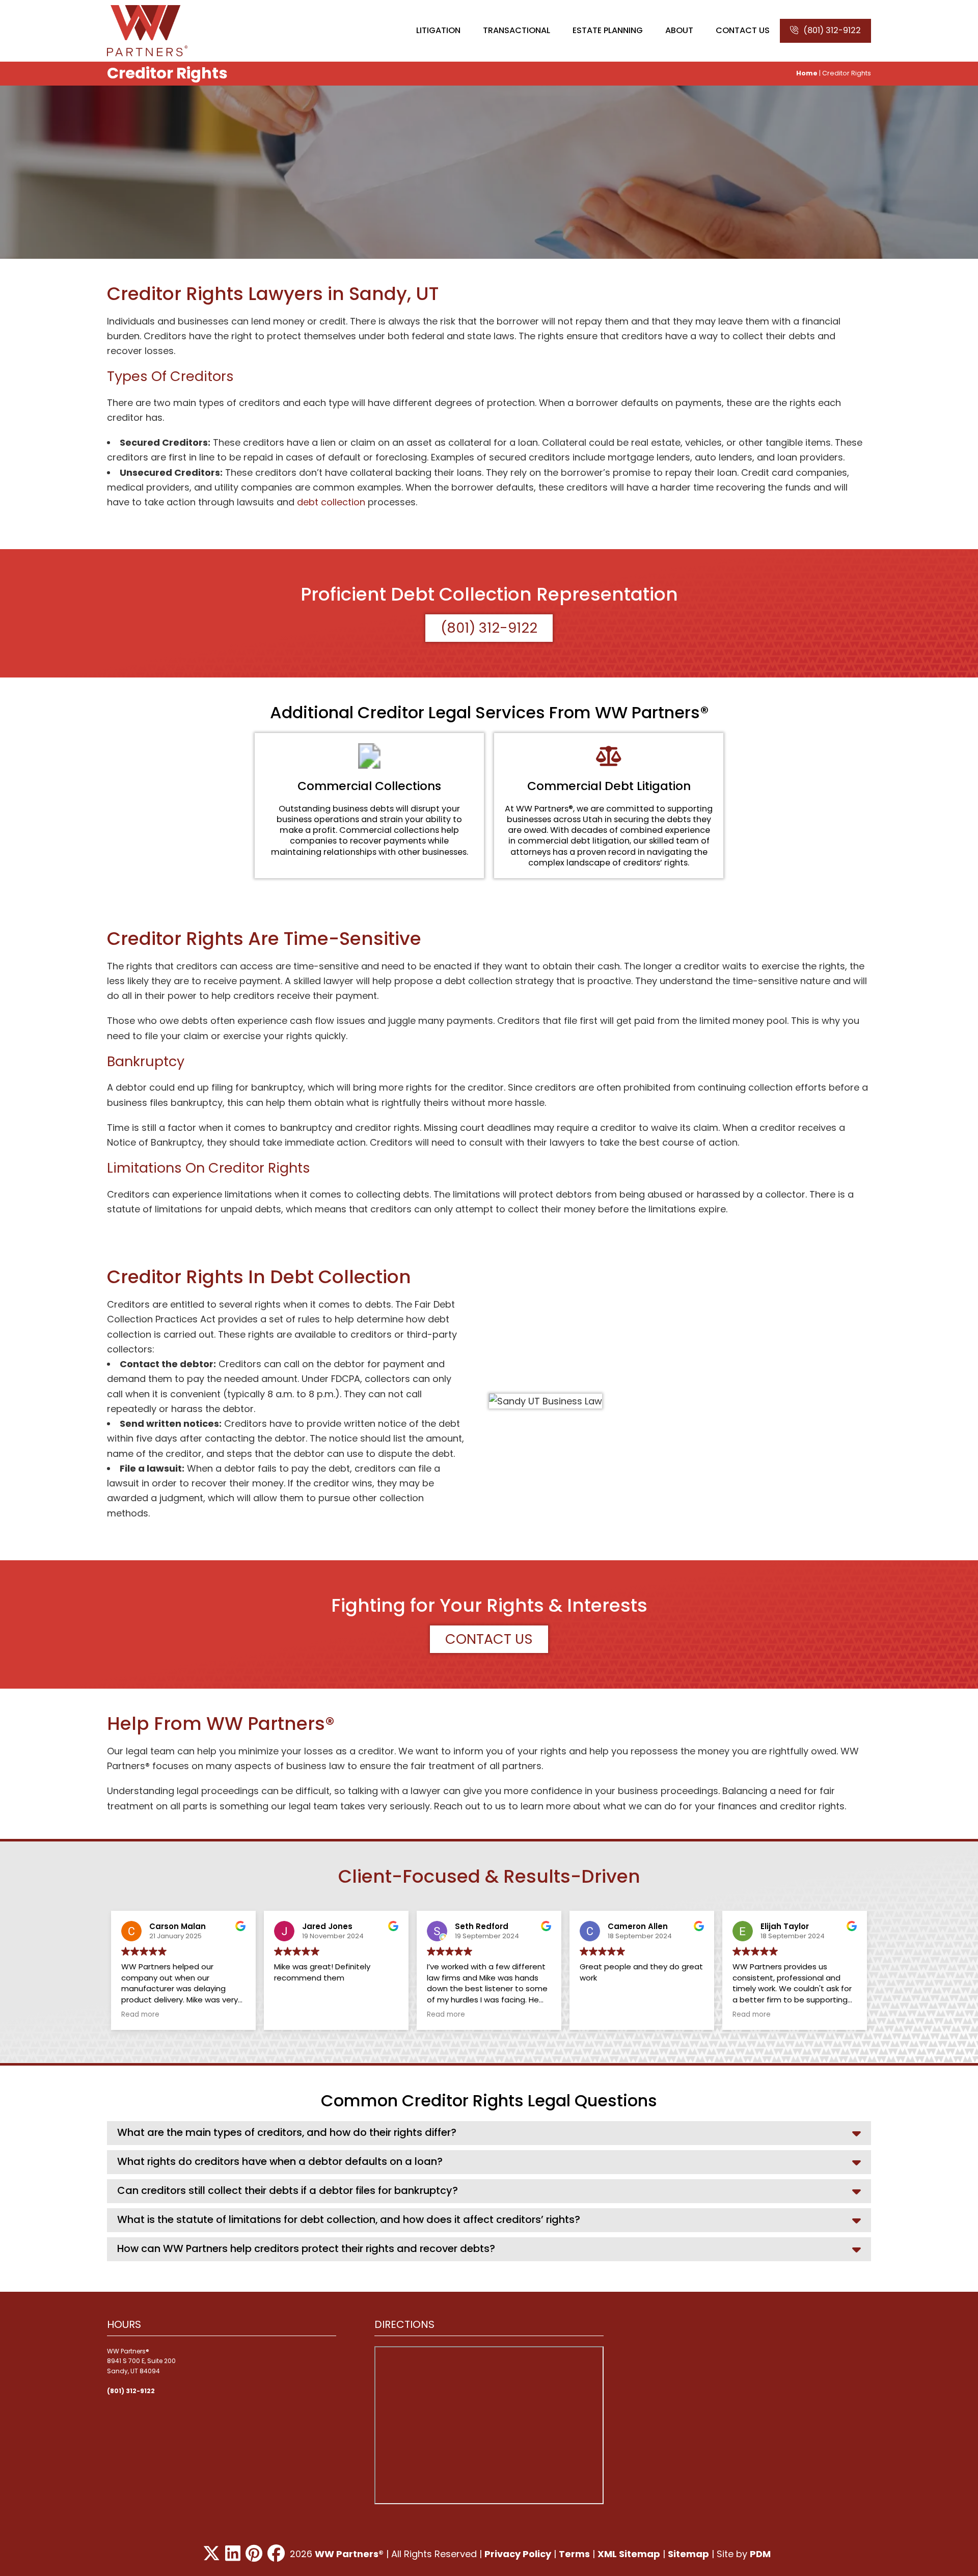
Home (807, 73)
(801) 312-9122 (832, 30)
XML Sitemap (629, 2554)
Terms (574, 2554)
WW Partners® (349, 2554)
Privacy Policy (518, 2554)
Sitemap (688, 2554)
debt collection (331, 502)
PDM (760, 2554)
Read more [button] (140, 2015)
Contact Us (489, 1639)
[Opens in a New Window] (211, 2554)
